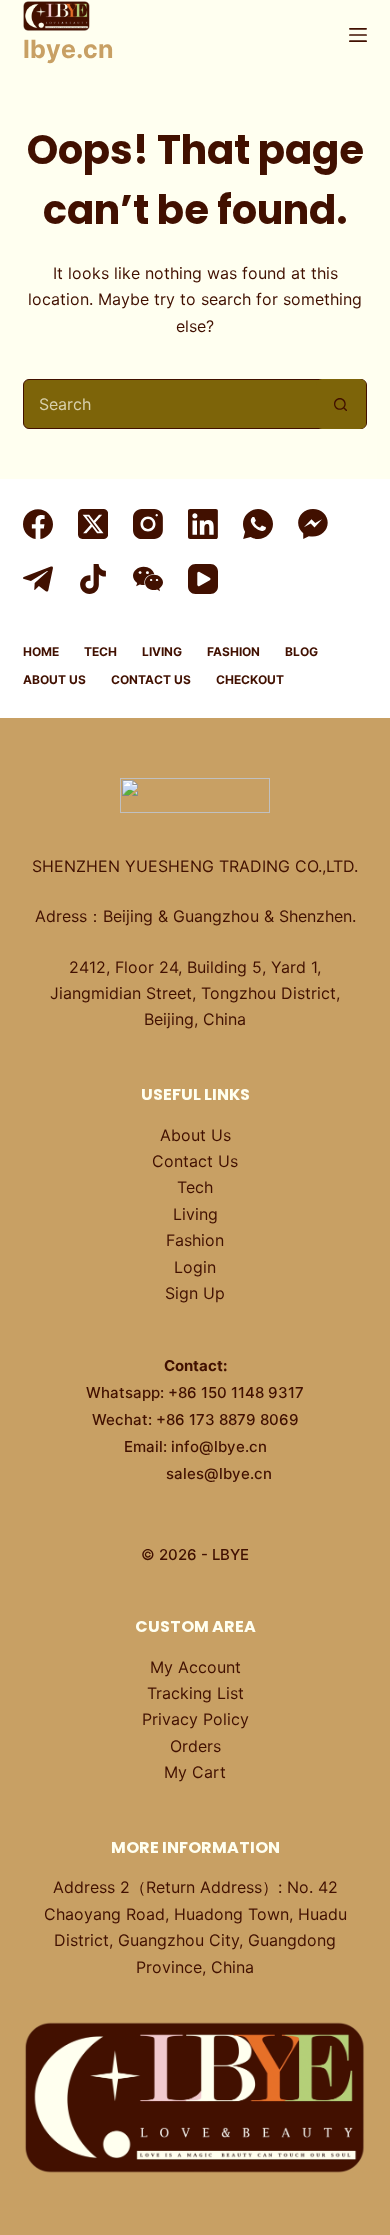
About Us (54, 679)
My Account (195, 1667)
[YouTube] (203, 579)
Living (162, 651)
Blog (301, 651)
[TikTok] (93, 579)
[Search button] (341, 404)
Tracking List (195, 1693)
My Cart (195, 1772)
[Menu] (358, 35)
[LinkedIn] (203, 524)
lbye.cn (68, 49)
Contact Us (151, 679)
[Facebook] (38, 524)
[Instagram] (148, 524)
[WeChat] (148, 579)
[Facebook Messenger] (313, 524)
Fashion (233, 651)
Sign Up (195, 1293)
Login (195, 1267)
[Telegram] (38, 579)
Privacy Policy (195, 1719)
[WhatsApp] (258, 524)
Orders (195, 1746)
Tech (100, 651)
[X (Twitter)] (93, 524)
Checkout (250, 679)
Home (41, 651)
